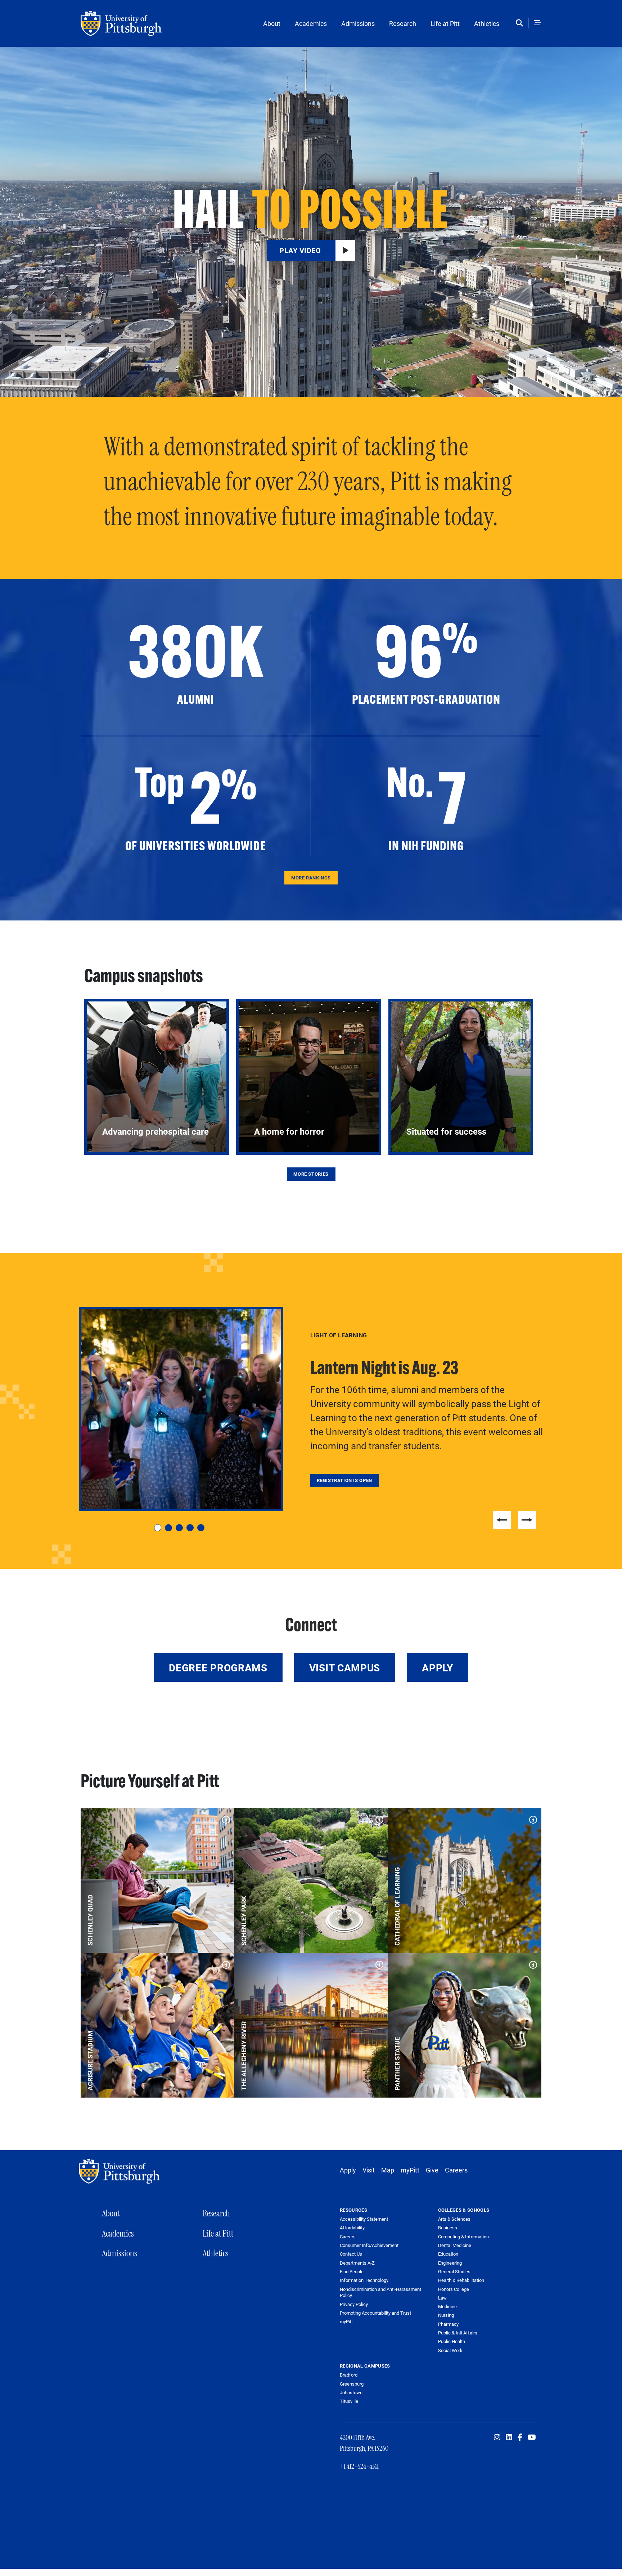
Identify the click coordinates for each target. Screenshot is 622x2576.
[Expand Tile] (224, 1818)
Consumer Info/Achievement (369, 2245)
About (272, 23)
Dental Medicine (455, 2245)
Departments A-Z (357, 2263)
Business (448, 2228)
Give (432, 2170)
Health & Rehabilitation (461, 2280)
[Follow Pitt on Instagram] (497, 2437)
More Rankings (311, 878)
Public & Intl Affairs (458, 2333)
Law (442, 2298)
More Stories (311, 1174)
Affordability (352, 2228)
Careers (456, 2170)
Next (527, 1520)
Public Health (452, 2341)
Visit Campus (345, 1667)
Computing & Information (463, 2237)
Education (448, 2254)
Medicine (447, 2306)
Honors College (454, 2289)
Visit (369, 2170)
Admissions (358, 23)
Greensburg (352, 2384)
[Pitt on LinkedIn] (509, 2437)
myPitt (410, 2170)
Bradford (349, 2375)
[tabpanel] (311, 1409)
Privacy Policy (354, 2304)
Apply (438, 1667)
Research (403, 23)
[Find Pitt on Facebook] (520, 2437)
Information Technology (364, 2280)
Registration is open (344, 1480)
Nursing (446, 2315)
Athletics (487, 23)
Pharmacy (448, 2324)
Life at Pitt (445, 23)
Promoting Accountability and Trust (375, 2313)
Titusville (349, 2401)
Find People (352, 2272)
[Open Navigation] (537, 23)
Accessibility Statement (364, 2219)
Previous (502, 1520)
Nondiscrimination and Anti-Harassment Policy (380, 2293)
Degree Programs (218, 1667)
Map (388, 2170)
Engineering (450, 2263)
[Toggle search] (521, 23)
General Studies (454, 2271)
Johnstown (351, 2392)
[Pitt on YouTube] (532, 2437)
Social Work (450, 2350)
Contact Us (351, 2254)
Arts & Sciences (454, 2219)
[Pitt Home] (121, 2171)
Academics (311, 23)
